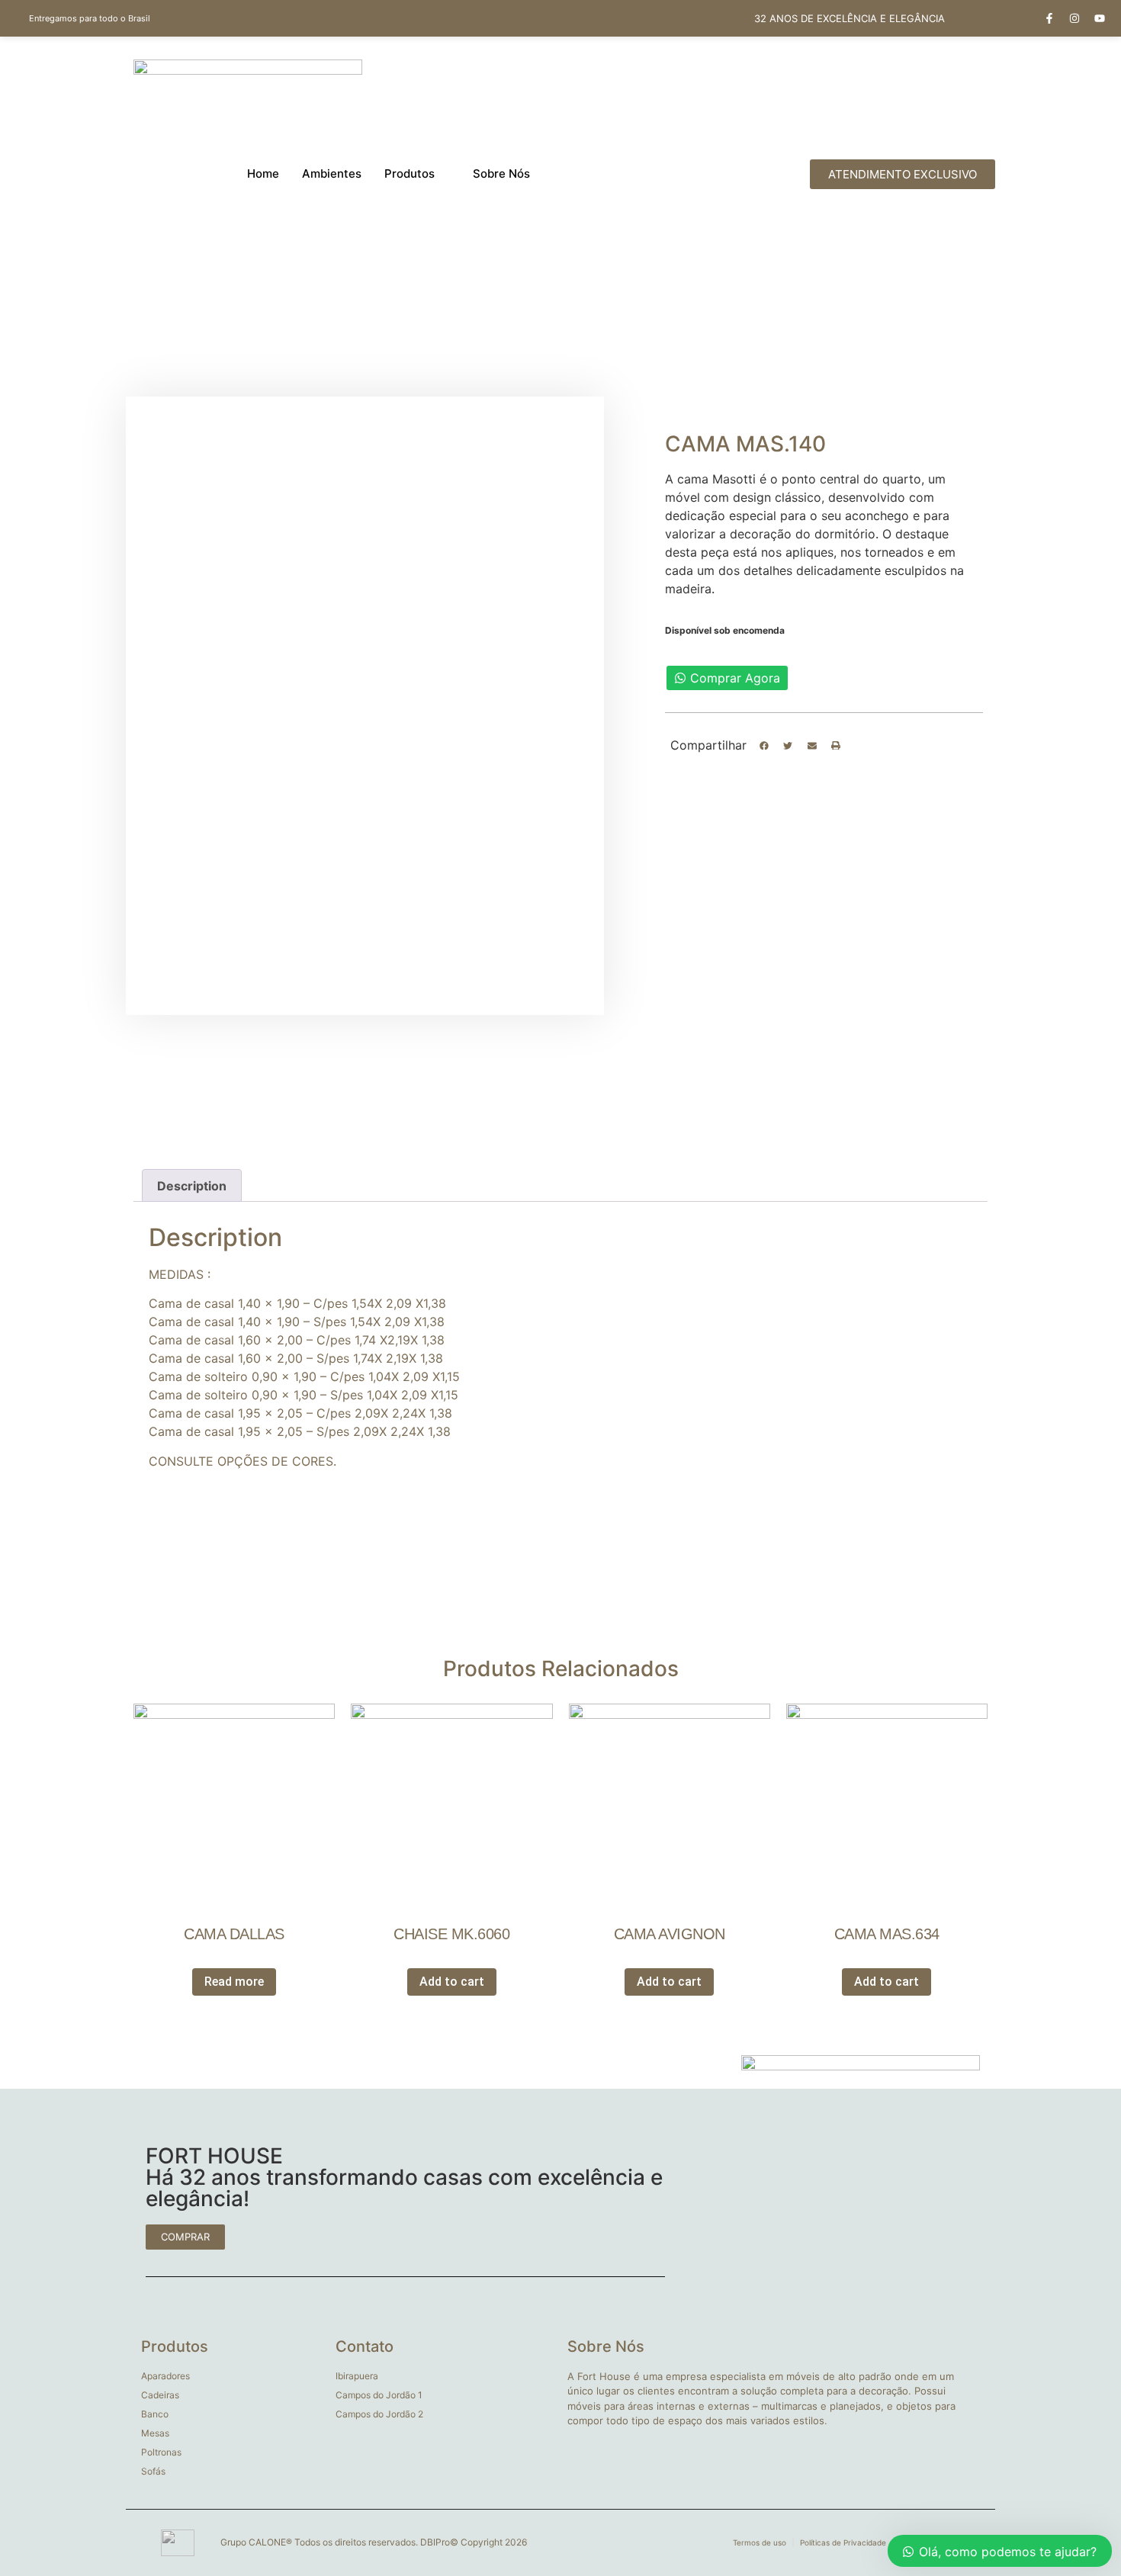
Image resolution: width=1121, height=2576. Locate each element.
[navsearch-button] (734, 174)
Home (263, 173)
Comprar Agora (735, 678)
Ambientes (332, 173)
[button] (764, 746)
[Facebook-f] (1049, 18)
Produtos (410, 173)
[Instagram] (1074, 18)
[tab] (192, 1186)
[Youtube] (1100, 18)
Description (192, 1186)
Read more (234, 1982)
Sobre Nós (501, 173)
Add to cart (452, 1982)
